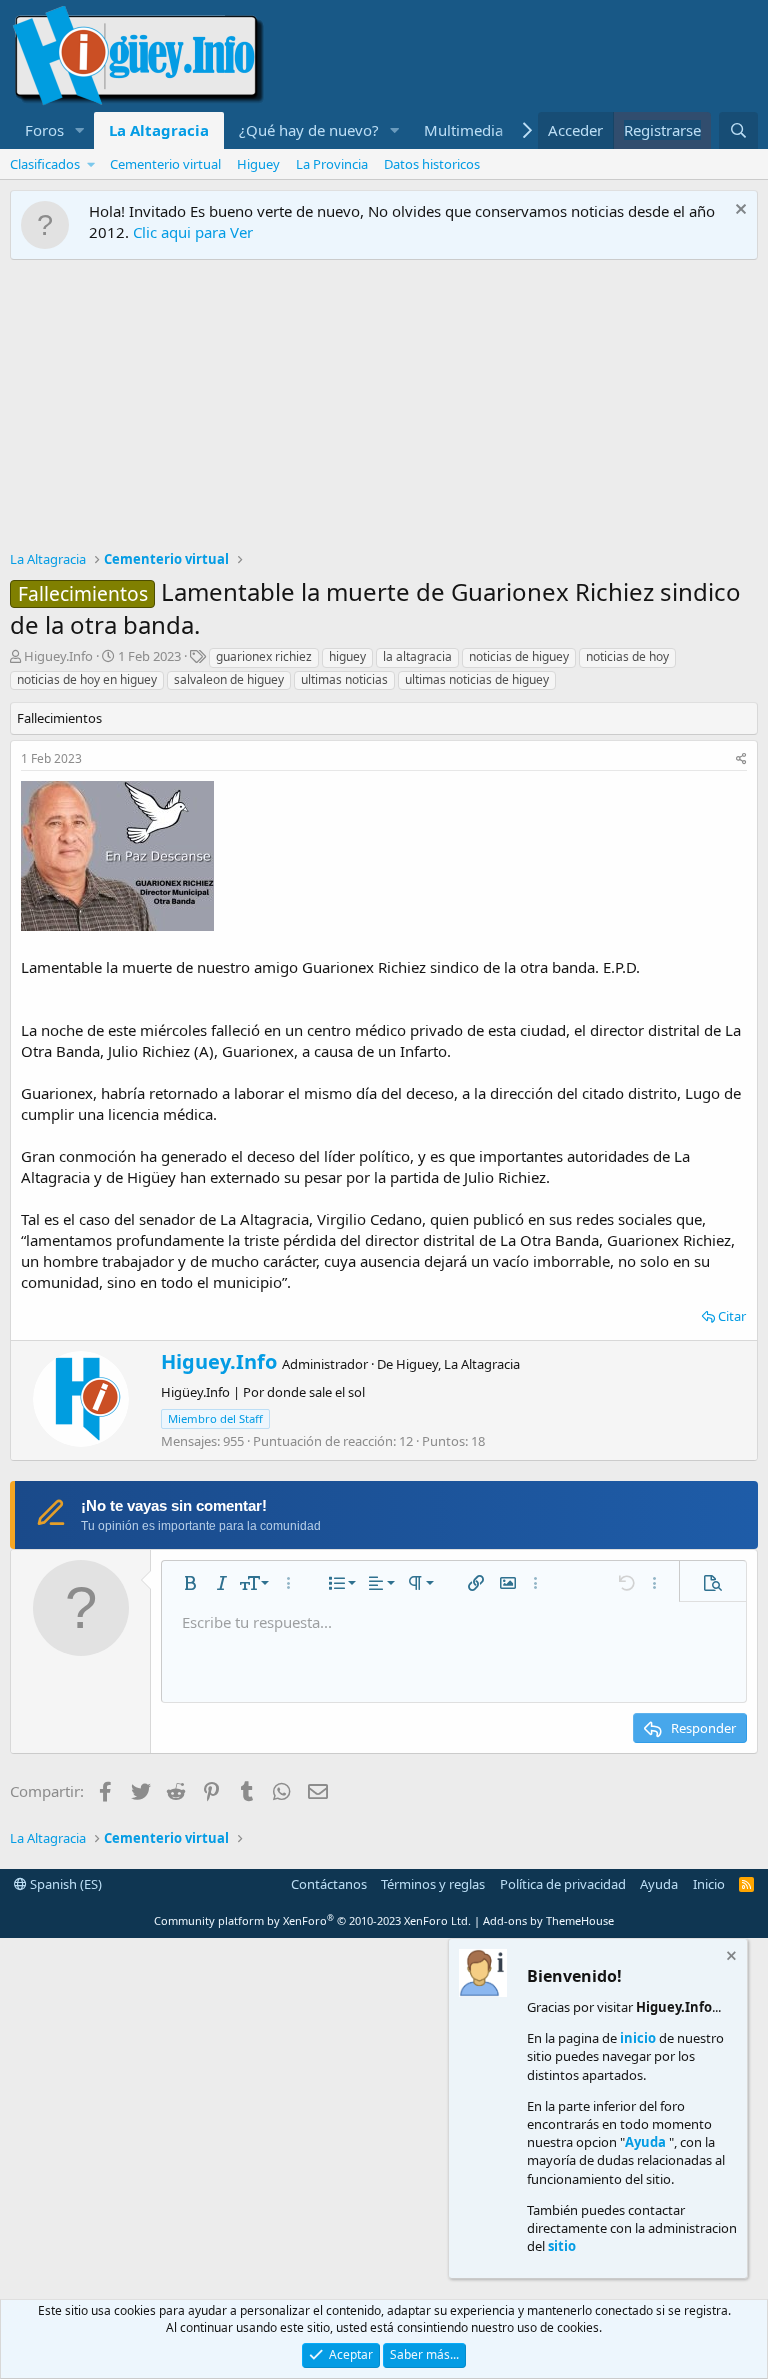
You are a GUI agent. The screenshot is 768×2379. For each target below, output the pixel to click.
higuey (347, 656)
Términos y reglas (433, 1884)
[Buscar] (738, 130)
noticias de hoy (627, 656)
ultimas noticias (344, 679)
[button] (80, 130)
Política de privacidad (563, 1884)
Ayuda (659, 1884)
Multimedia (463, 130)
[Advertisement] (384, 410)
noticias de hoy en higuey (87, 679)
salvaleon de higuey (229, 679)
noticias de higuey (519, 656)
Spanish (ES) (64, 1884)
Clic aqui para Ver (193, 232)
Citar (732, 1316)
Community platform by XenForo (312, 1920)
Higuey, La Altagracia (458, 1364)
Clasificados (45, 164)
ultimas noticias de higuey (477, 679)
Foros (44, 130)
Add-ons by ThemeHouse (548, 1920)
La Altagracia (159, 130)
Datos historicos (432, 164)
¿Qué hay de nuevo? (309, 130)
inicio (638, 2038)
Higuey (258, 164)
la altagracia (417, 656)
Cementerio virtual (165, 164)
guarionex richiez (264, 656)
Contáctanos (329, 1884)
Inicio (709, 1884)
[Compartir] (741, 759)
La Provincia (332, 164)
